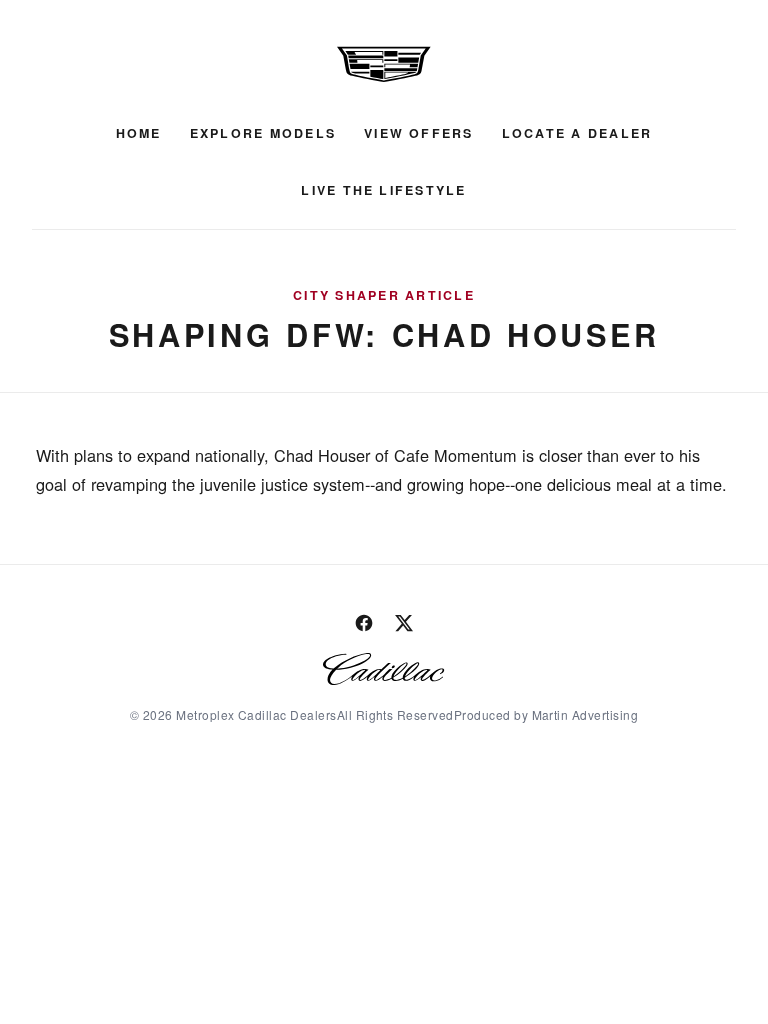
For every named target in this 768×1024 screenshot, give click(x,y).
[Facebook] (364, 623)
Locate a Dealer (577, 133)
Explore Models (263, 133)
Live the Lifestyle (383, 190)
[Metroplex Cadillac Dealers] (384, 64)
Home (139, 133)
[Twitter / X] (404, 623)
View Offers (419, 133)
